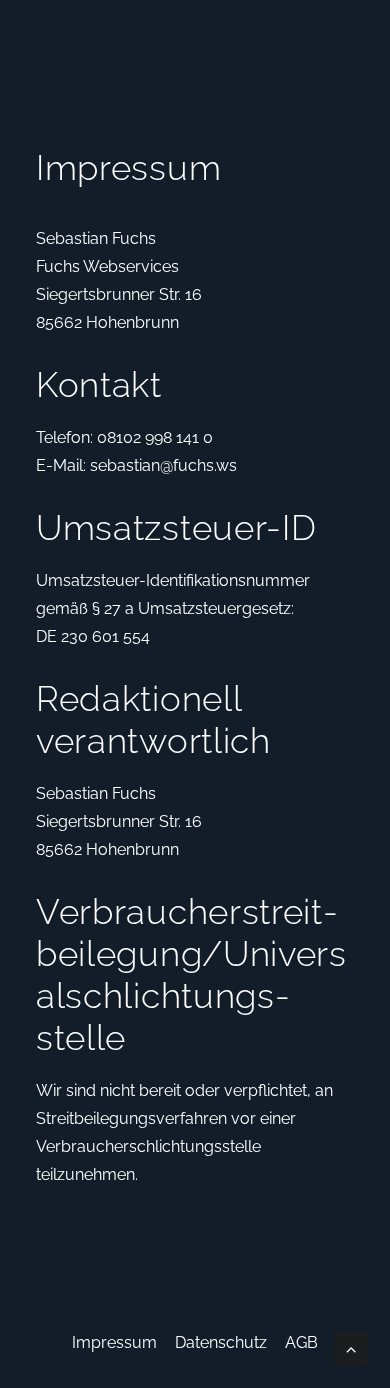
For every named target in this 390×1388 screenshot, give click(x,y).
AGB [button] (301, 1342)
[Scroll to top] (351, 1347)
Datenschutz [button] (221, 1342)
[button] (344, 38)
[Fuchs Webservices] (56, 38)
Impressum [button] (114, 1342)
